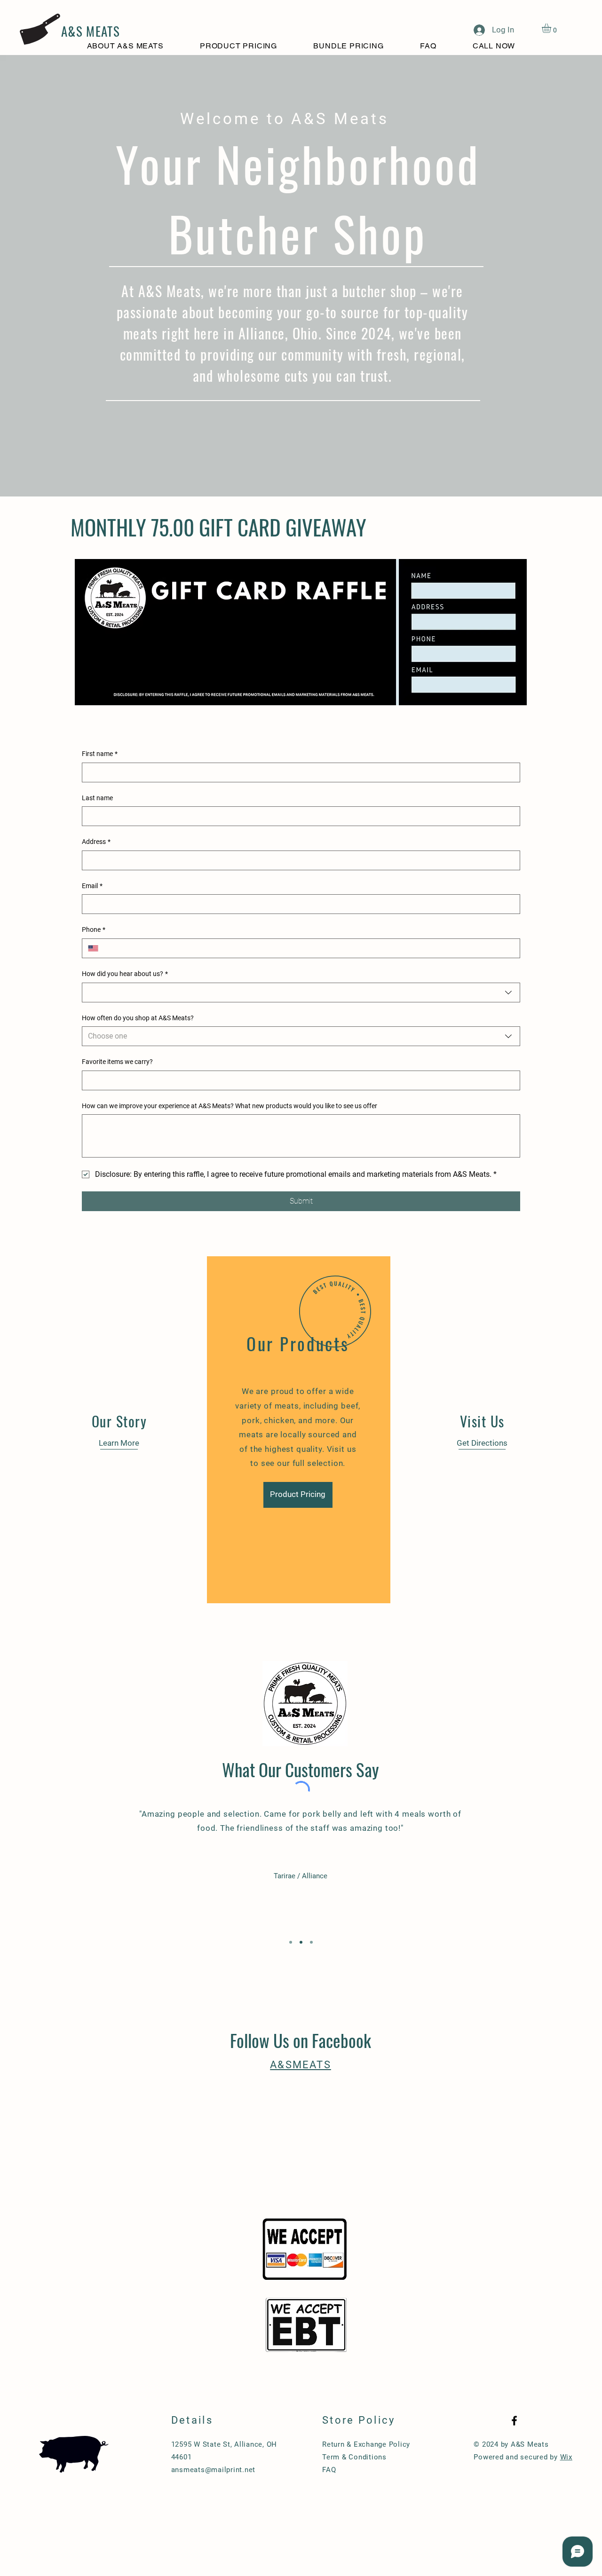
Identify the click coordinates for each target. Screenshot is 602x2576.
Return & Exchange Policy (366, 2444)
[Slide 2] (301, 1942)
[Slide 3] (311, 1942)
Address (96, 842)
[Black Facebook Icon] (514, 2421)
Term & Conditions (354, 2457)
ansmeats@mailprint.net (214, 2470)
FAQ (329, 2470)
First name (100, 754)
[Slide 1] (291, 1942)
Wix (566, 2457)
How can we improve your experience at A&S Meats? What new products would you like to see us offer (230, 1106)
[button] (552, 28)
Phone (94, 930)
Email (92, 886)
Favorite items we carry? (117, 1062)
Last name (97, 798)
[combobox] (301, 993)
